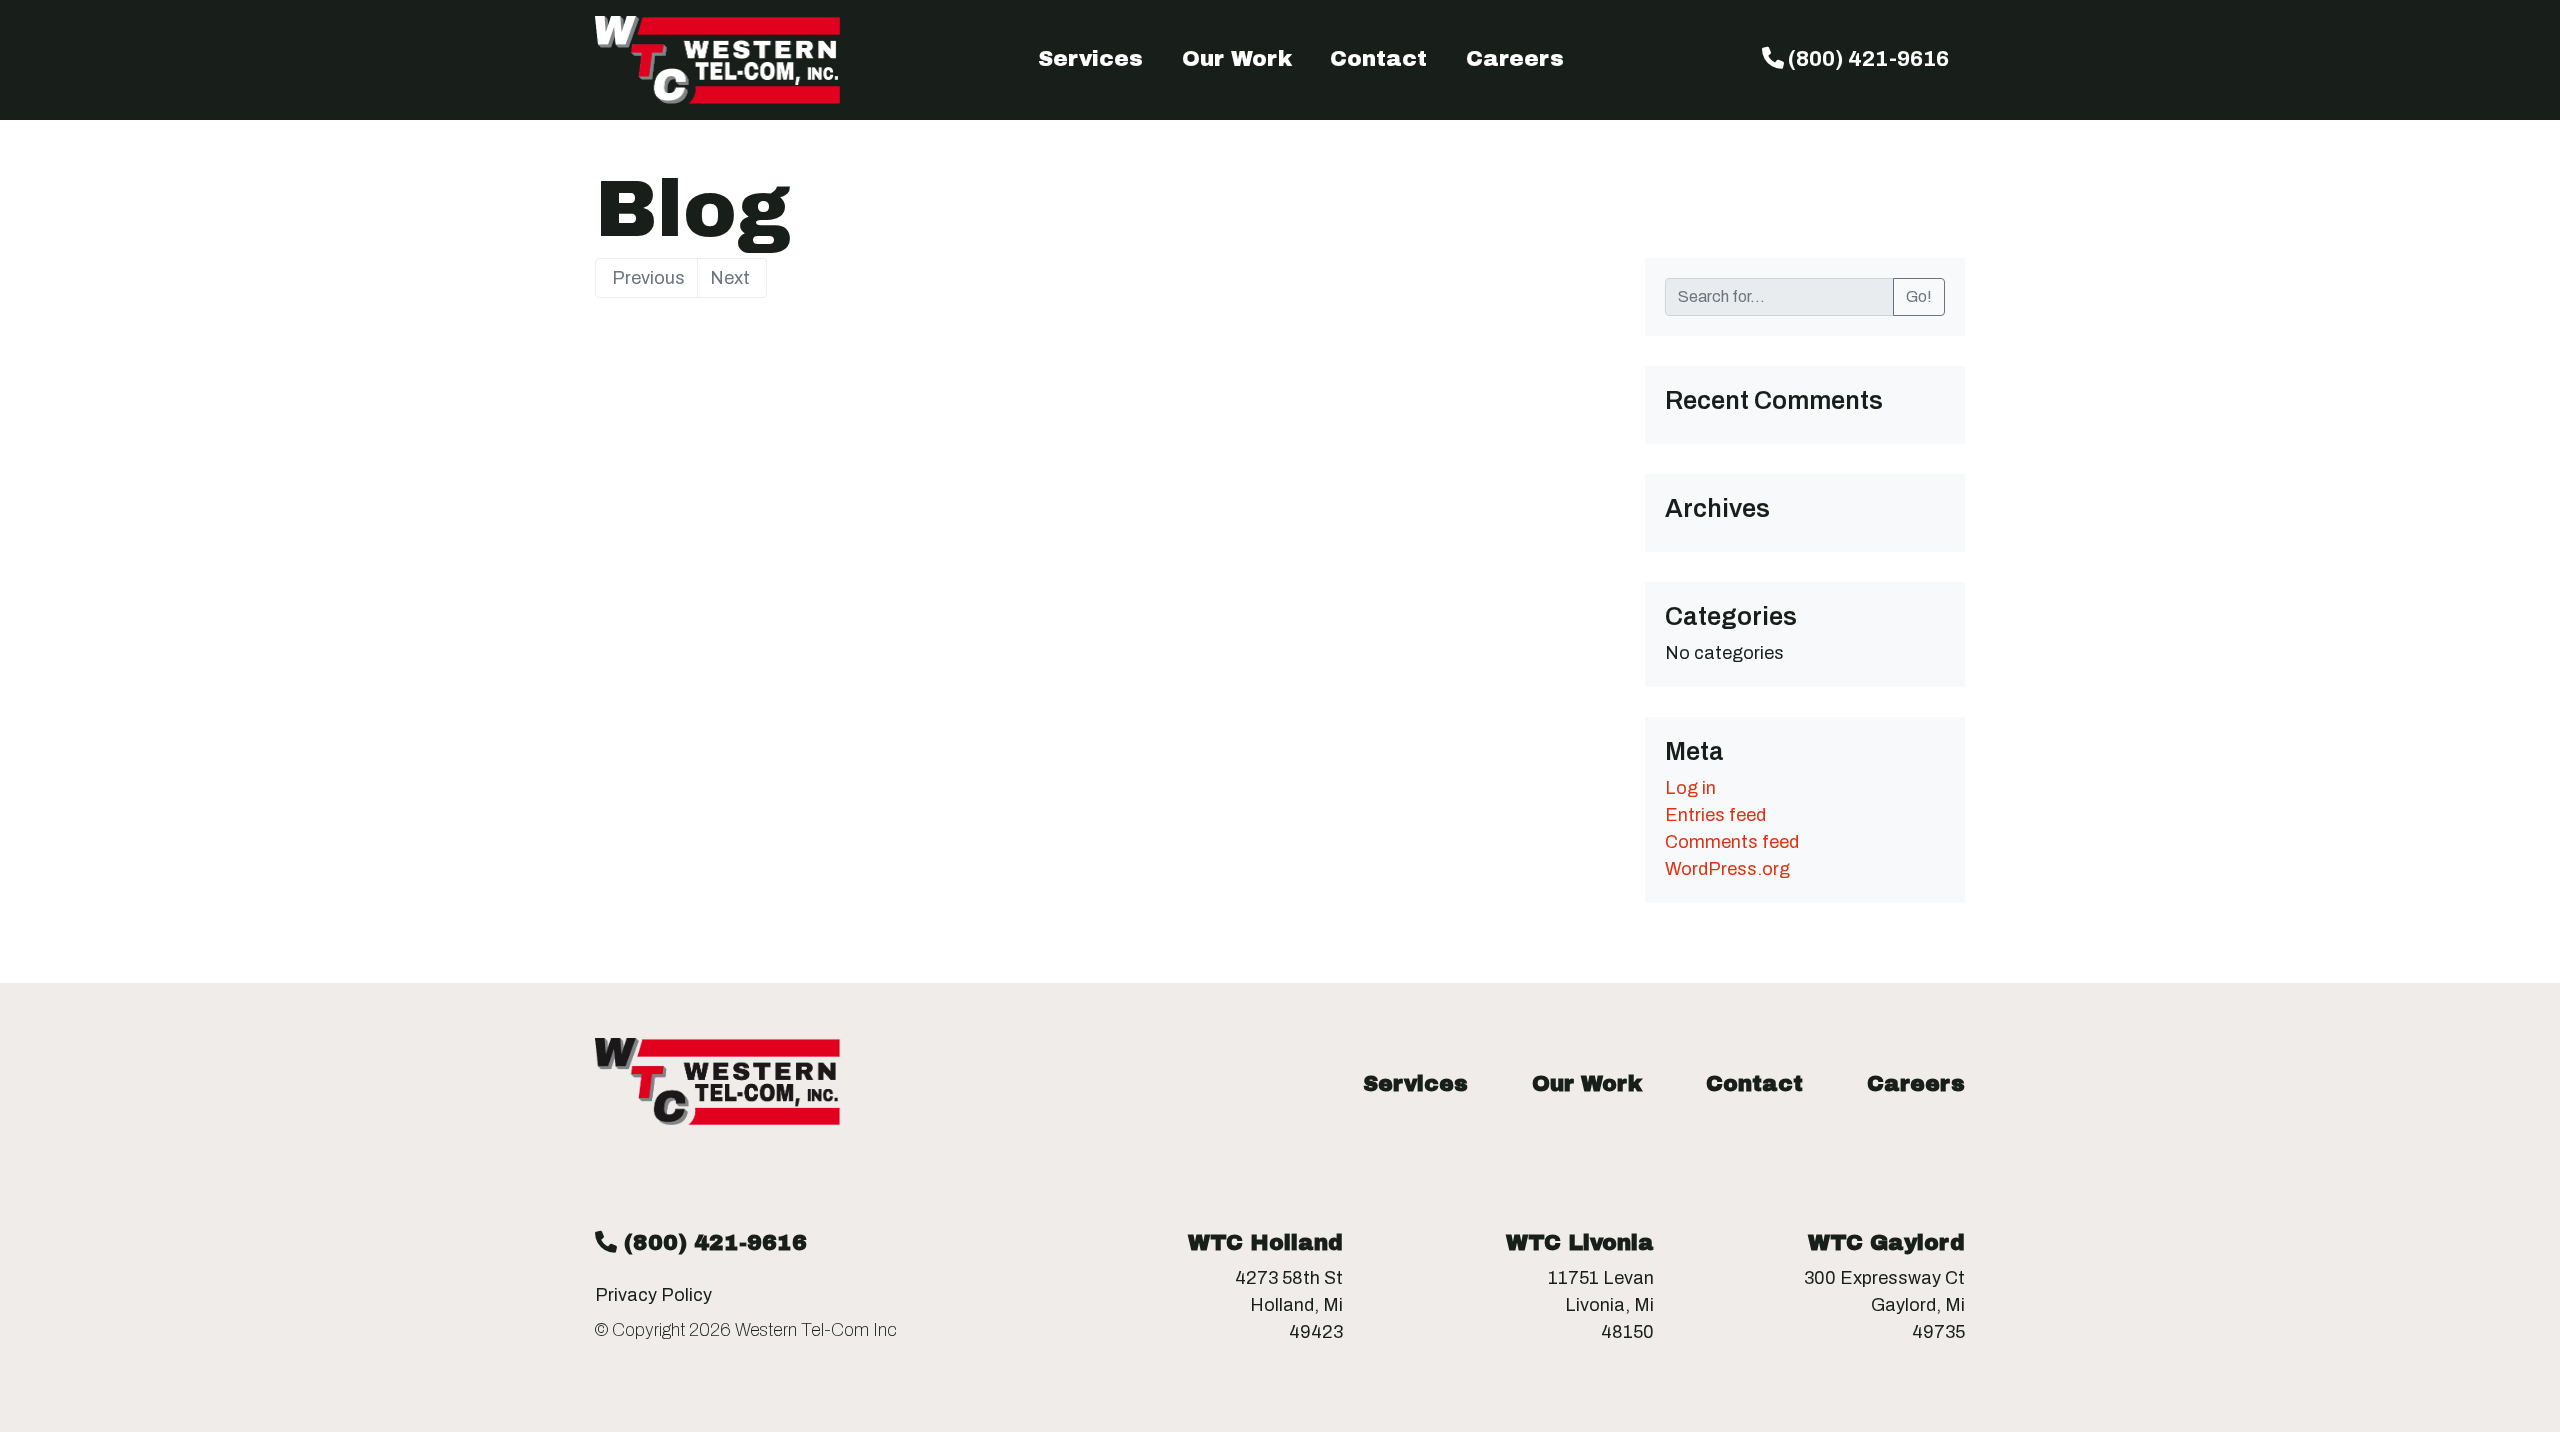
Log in (1690, 788)
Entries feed (1715, 815)
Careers (1515, 59)
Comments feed (1732, 842)
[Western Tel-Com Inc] (717, 60)
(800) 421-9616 (1866, 59)
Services (1090, 59)
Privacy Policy (653, 1295)
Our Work (1237, 59)
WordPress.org (1727, 869)
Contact (1378, 59)
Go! (1919, 296)
